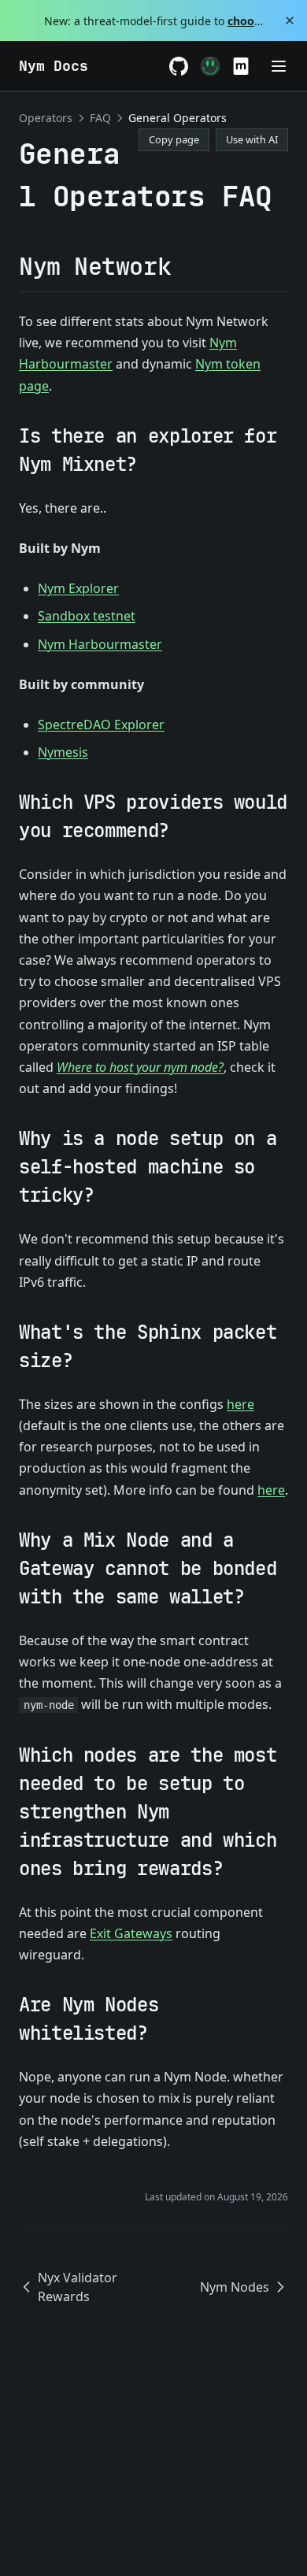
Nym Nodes (235, 2287)
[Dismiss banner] (289, 20)
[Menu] (279, 66)
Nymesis (63, 752)
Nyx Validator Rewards (78, 2287)
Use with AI (252, 139)
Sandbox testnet (87, 616)
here (240, 1404)
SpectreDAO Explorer (101, 725)
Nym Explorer (78, 588)
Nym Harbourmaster (100, 644)
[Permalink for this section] (184, 266)
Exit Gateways (131, 1933)
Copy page (174, 139)
